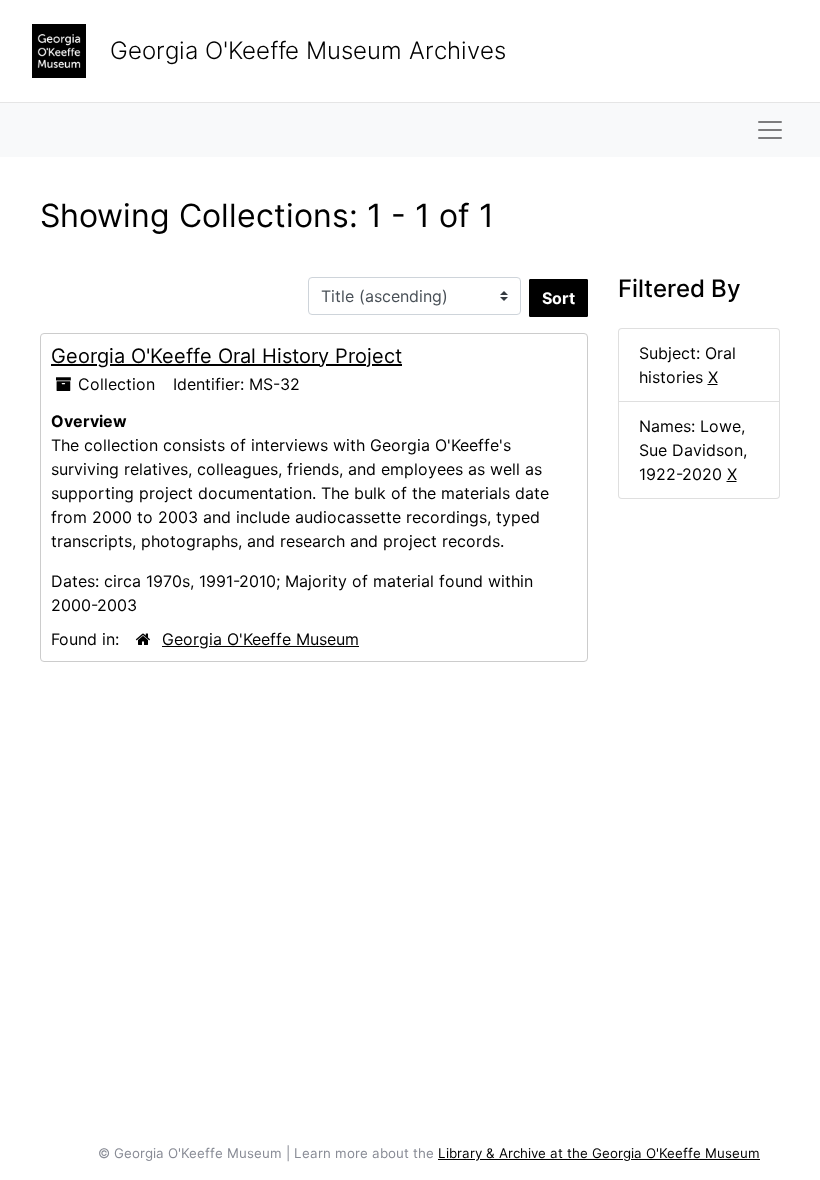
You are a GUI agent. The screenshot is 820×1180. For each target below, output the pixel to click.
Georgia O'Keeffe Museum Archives (308, 50)
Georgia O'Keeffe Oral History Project (226, 356)
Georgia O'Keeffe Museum (260, 639)
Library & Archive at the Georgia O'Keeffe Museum (599, 1153)
